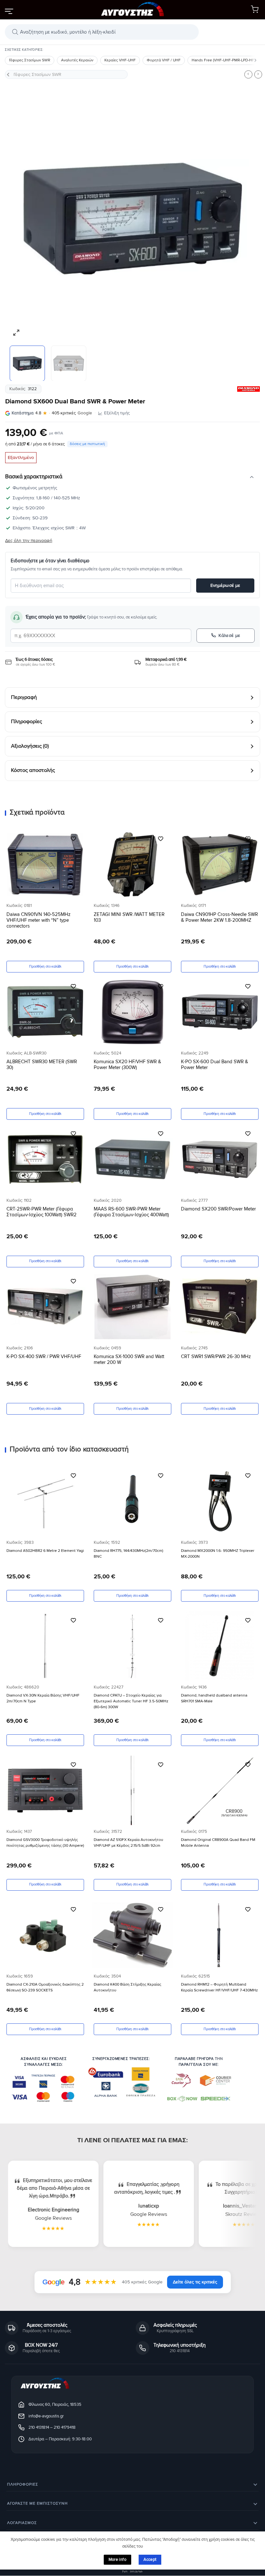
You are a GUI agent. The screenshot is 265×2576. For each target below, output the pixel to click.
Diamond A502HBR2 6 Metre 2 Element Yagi (45, 1551)
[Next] (247, 218)
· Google (52, 413)
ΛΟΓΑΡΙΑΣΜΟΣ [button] (22, 2523)
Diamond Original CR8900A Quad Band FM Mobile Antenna (218, 1843)
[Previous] (18, 218)
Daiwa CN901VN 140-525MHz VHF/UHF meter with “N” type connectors (38, 920)
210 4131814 (39, 2427)
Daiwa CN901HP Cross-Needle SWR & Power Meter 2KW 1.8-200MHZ (219, 917)
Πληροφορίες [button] (23, 2484)
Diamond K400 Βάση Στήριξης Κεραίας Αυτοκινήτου (127, 1987)
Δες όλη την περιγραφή (29, 540)
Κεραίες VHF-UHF (120, 60)
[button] (9, 11)
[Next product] (248, 74)
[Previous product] (258, 74)
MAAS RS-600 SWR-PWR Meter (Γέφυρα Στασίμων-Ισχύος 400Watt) (131, 1212)
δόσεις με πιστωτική (87, 444)
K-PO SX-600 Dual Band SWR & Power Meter (215, 1065)
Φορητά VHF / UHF (164, 60)
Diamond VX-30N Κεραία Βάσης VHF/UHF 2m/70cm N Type (43, 1698)
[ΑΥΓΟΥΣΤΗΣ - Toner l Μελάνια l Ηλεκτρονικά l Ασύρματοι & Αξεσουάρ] (132, 10)
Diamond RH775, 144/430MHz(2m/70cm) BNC (128, 1554)
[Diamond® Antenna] (249, 389)
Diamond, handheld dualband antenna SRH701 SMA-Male (214, 1698)
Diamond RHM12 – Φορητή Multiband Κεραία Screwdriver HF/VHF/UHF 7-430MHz (219, 1987)
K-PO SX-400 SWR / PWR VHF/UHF (44, 1356)
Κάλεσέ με (229, 635)
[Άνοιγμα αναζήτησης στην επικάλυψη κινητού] (102, 32)
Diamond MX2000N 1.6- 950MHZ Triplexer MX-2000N (218, 1554)
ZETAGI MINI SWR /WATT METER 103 (129, 917)
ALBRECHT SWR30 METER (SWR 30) (42, 1065)
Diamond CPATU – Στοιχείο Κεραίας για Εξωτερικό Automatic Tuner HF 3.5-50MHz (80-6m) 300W (131, 1701)
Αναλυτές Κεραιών (77, 60)
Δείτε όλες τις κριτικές (195, 2282)
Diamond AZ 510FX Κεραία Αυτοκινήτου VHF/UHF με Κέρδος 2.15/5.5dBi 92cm (128, 1843)
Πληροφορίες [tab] (26, 722)
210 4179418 (65, 2427)
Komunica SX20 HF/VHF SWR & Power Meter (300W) (127, 1065)
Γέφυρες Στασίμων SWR (30, 60)
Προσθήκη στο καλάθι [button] (45, 966)
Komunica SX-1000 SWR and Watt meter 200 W (129, 1359)
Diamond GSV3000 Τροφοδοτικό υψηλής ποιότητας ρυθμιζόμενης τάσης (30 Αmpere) (45, 1843)
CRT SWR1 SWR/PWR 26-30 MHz (216, 1356)
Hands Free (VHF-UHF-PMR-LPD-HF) (223, 60)
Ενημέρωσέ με (225, 585)
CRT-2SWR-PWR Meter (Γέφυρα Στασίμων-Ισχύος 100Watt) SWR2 (42, 1212)
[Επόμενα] (255, 60)
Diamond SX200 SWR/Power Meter (218, 1209)
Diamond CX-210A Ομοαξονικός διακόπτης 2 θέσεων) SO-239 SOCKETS (45, 1987)
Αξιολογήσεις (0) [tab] (30, 746)
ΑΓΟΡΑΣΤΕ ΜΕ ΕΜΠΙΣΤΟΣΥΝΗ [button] (37, 2503)
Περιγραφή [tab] (24, 697)
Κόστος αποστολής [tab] (33, 771)
